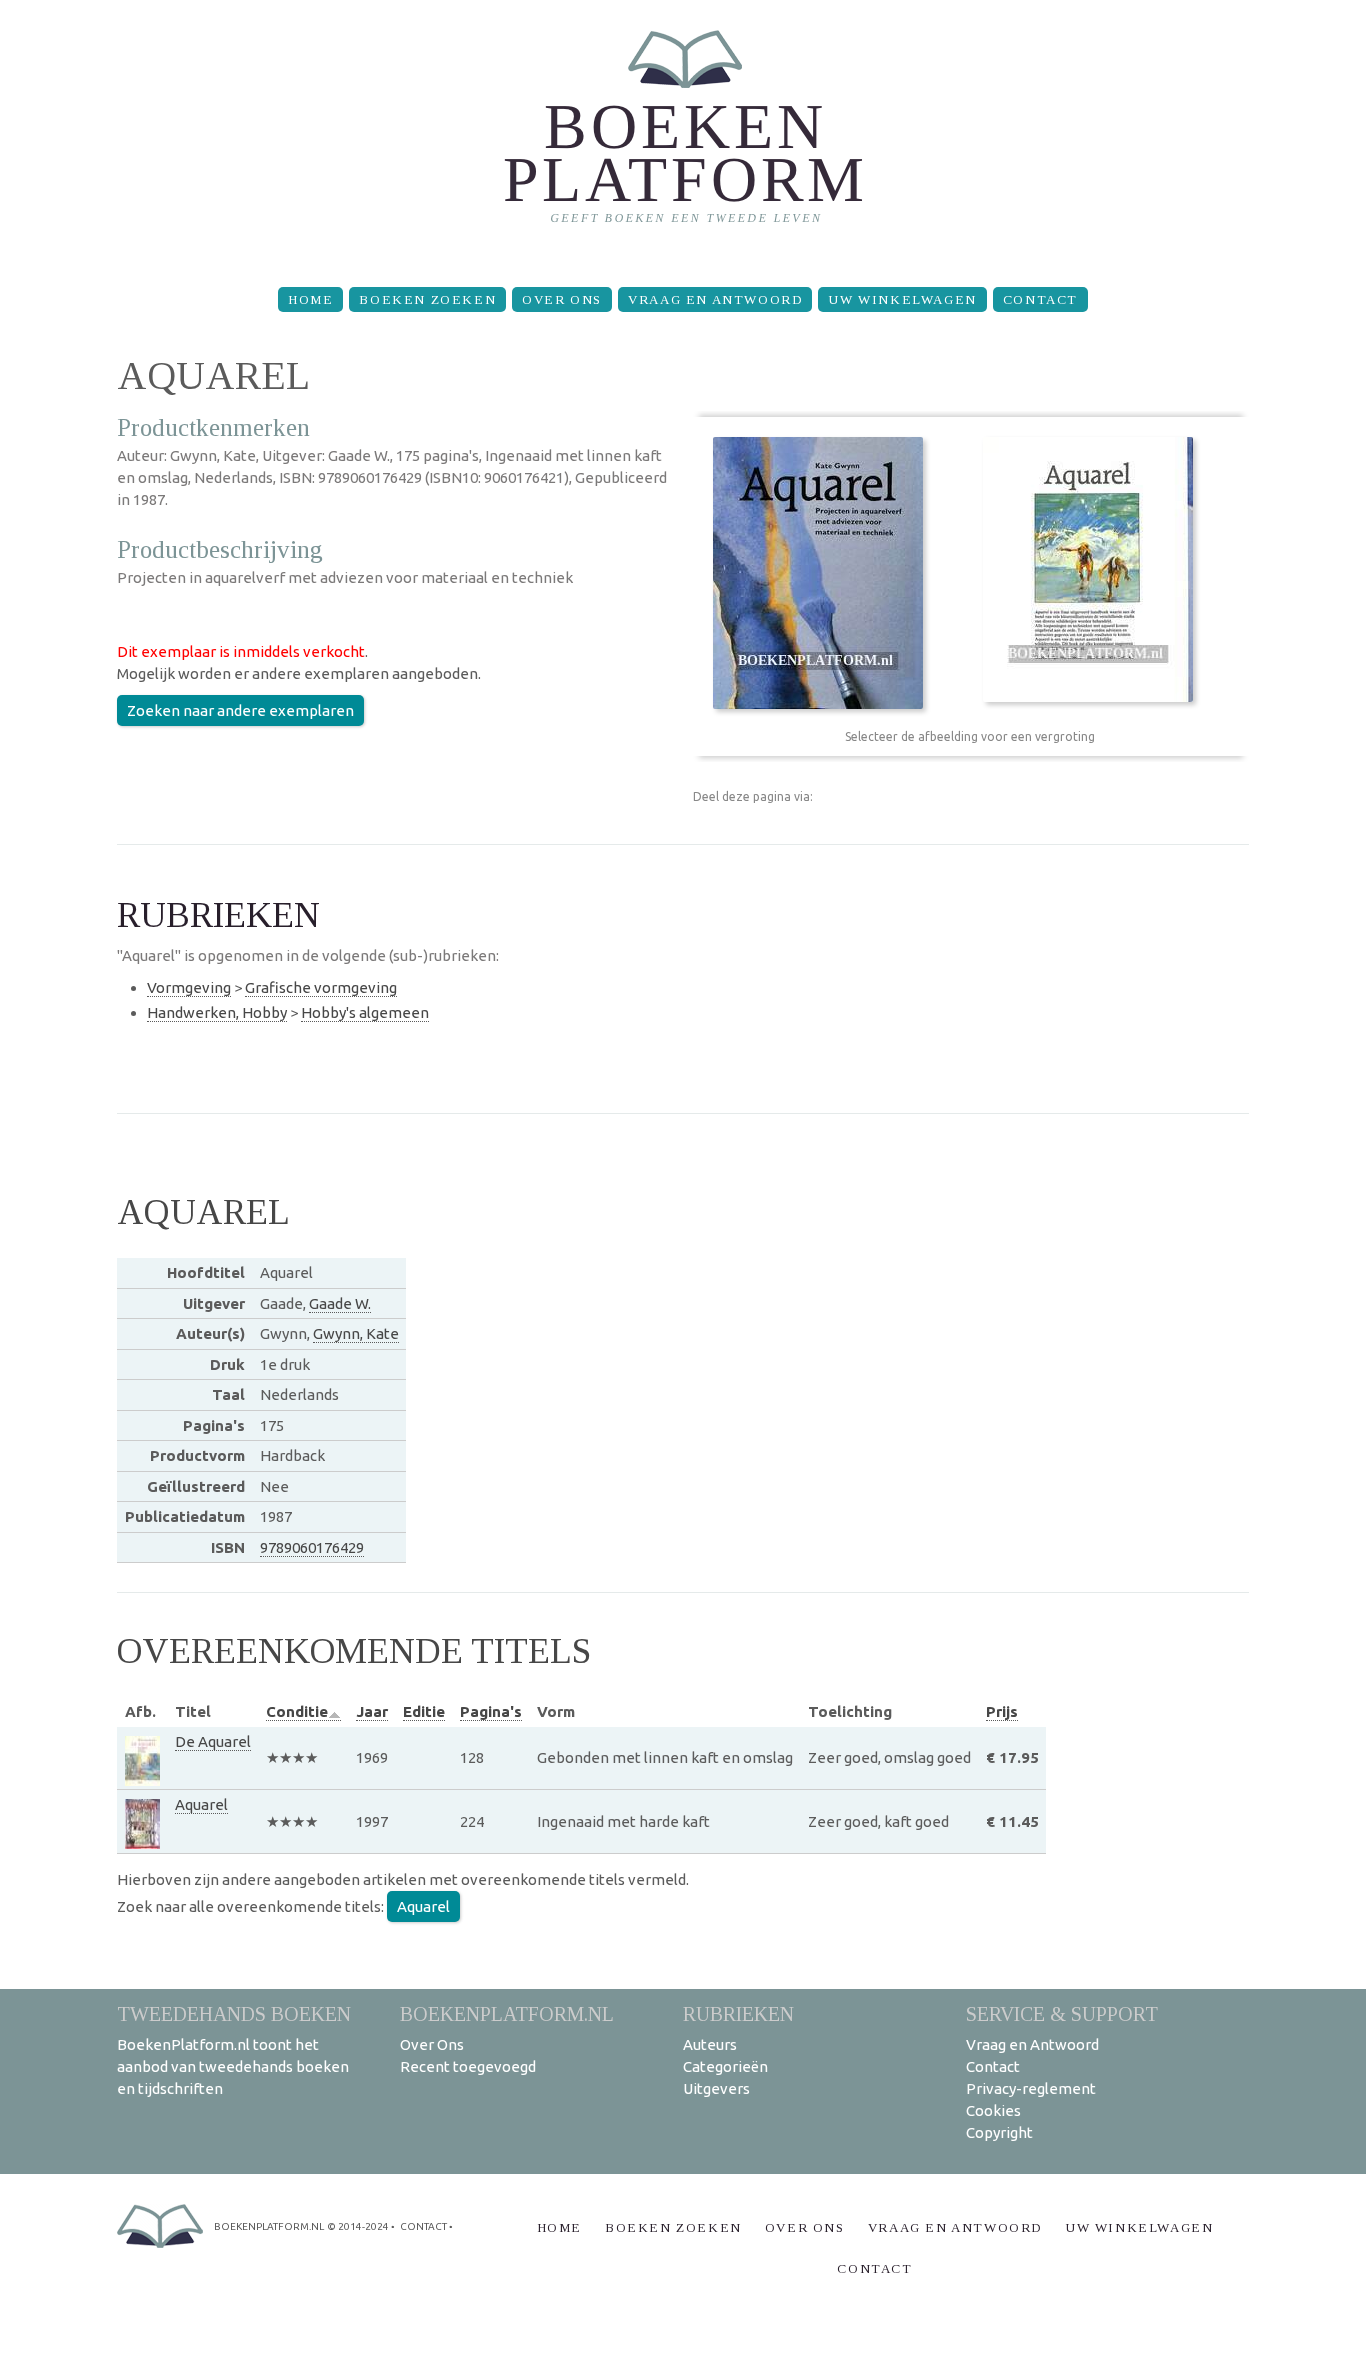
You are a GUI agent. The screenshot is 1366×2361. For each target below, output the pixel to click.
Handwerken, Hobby (217, 1012)
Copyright (999, 2132)
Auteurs (710, 2044)
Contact (1040, 299)
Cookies (993, 2110)
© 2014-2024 (358, 2226)
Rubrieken (738, 2013)
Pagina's (491, 1711)
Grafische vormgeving (321, 987)
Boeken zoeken (427, 299)
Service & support (1062, 2013)
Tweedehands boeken (234, 2013)
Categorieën (725, 2066)
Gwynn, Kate (356, 1333)
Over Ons (562, 299)
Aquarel (201, 1804)
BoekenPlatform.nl (507, 2013)
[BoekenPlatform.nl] (683, 135)
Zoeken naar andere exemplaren (240, 710)
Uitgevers (716, 2088)
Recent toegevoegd (468, 2066)
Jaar (372, 1711)
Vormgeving (189, 987)
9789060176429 (312, 1547)
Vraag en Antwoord (715, 299)
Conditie (297, 1711)
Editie (424, 1711)
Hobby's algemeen (365, 1012)
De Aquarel (213, 1741)
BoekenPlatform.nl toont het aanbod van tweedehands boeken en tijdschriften (233, 2066)
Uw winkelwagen (902, 299)
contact (423, 2226)
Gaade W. (340, 1303)
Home (310, 299)
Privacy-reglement (1031, 2088)
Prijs (1002, 1711)
